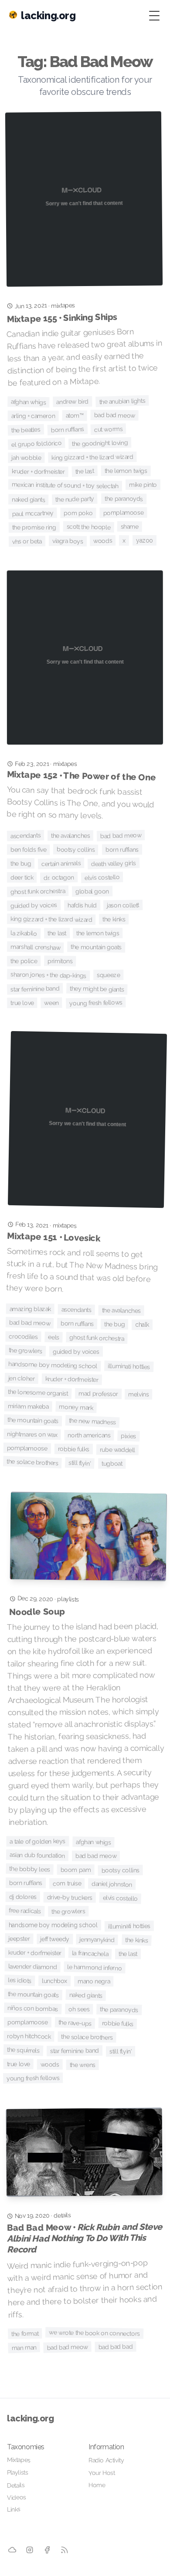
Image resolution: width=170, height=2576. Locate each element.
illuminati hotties (129, 1366)
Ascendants (25, 836)
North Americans (89, 1435)
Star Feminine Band (35, 989)
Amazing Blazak (30, 1309)
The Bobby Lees (30, 1869)
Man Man (24, 2348)
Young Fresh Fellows (96, 1003)
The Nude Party (75, 499)
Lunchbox (54, 1981)
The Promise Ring (34, 527)
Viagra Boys (68, 541)
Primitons (60, 961)
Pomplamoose (124, 513)
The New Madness (93, 1421)
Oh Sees (79, 2009)
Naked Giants (28, 500)
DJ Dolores (23, 1897)
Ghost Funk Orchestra (38, 891)
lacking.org (31, 2418)
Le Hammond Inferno (94, 1967)
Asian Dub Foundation (37, 1855)
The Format (25, 2334)
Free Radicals (25, 1911)
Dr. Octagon (59, 877)
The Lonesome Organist (38, 1393)
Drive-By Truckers (70, 1898)
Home (97, 2485)
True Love (22, 1003)
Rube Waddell (117, 1450)
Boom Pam (76, 1870)
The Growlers (26, 1350)
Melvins (139, 1394)
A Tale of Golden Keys (37, 1841)
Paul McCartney (33, 514)
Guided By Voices (34, 905)
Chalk (142, 1325)
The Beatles (26, 430)
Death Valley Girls (114, 864)
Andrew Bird (72, 402)
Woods (103, 541)
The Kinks (114, 919)
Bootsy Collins (76, 849)
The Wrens (83, 2065)
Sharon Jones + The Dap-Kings (48, 975)
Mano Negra (94, 1982)
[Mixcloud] (12, 2550)
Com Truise (67, 1884)
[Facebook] (47, 2550)
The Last (84, 471)
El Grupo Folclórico (37, 444)
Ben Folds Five (29, 850)
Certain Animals (61, 863)
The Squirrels (23, 2050)
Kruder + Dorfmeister (38, 471)
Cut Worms (109, 429)
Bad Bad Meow (114, 415)
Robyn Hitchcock (29, 2036)
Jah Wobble (26, 458)
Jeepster (19, 1939)
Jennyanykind (97, 1940)
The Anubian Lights (122, 401)
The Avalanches (70, 836)
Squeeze (108, 975)
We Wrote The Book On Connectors (94, 2333)
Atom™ (74, 416)
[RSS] (65, 2550)
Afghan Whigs (28, 402)
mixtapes (63, 305)
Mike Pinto (143, 485)
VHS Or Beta (27, 541)
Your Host (102, 2473)
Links (14, 2509)
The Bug (21, 863)
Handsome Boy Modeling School (53, 1365)
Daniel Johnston (112, 1884)
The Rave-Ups (75, 2023)
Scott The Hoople (88, 527)
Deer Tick (22, 877)
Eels (54, 1337)
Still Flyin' (80, 1463)
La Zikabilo (24, 933)
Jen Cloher (22, 1378)
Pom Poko (78, 513)
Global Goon (92, 892)
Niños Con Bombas (33, 2009)
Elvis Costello (102, 877)
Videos (17, 2497)
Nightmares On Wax (32, 1434)
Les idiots (20, 1980)
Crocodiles (23, 1336)
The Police (24, 961)
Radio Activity (106, 2460)
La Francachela (90, 1954)
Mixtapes (19, 2460)
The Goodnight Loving (100, 443)
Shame (130, 527)
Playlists (17, 2472)
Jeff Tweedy (55, 1939)
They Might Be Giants (97, 989)
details (62, 2215)
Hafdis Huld (82, 905)
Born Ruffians (67, 430)
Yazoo (144, 540)
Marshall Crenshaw (36, 947)
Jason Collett (123, 905)
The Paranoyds (124, 499)
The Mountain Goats (96, 947)
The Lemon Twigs (126, 471)
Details (16, 2485)
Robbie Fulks (73, 1449)
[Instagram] (29, 2550)
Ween (52, 1003)
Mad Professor (98, 1394)
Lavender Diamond (32, 1967)
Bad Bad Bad (116, 2347)
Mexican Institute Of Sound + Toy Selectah (65, 485)
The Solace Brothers (32, 1462)
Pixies (128, 1436)
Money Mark (76, 1407)
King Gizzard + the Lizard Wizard (92, 457)
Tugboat (112, 1463)
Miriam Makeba (28, 1406)
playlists (68, 1599)
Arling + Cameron (33, 416)
